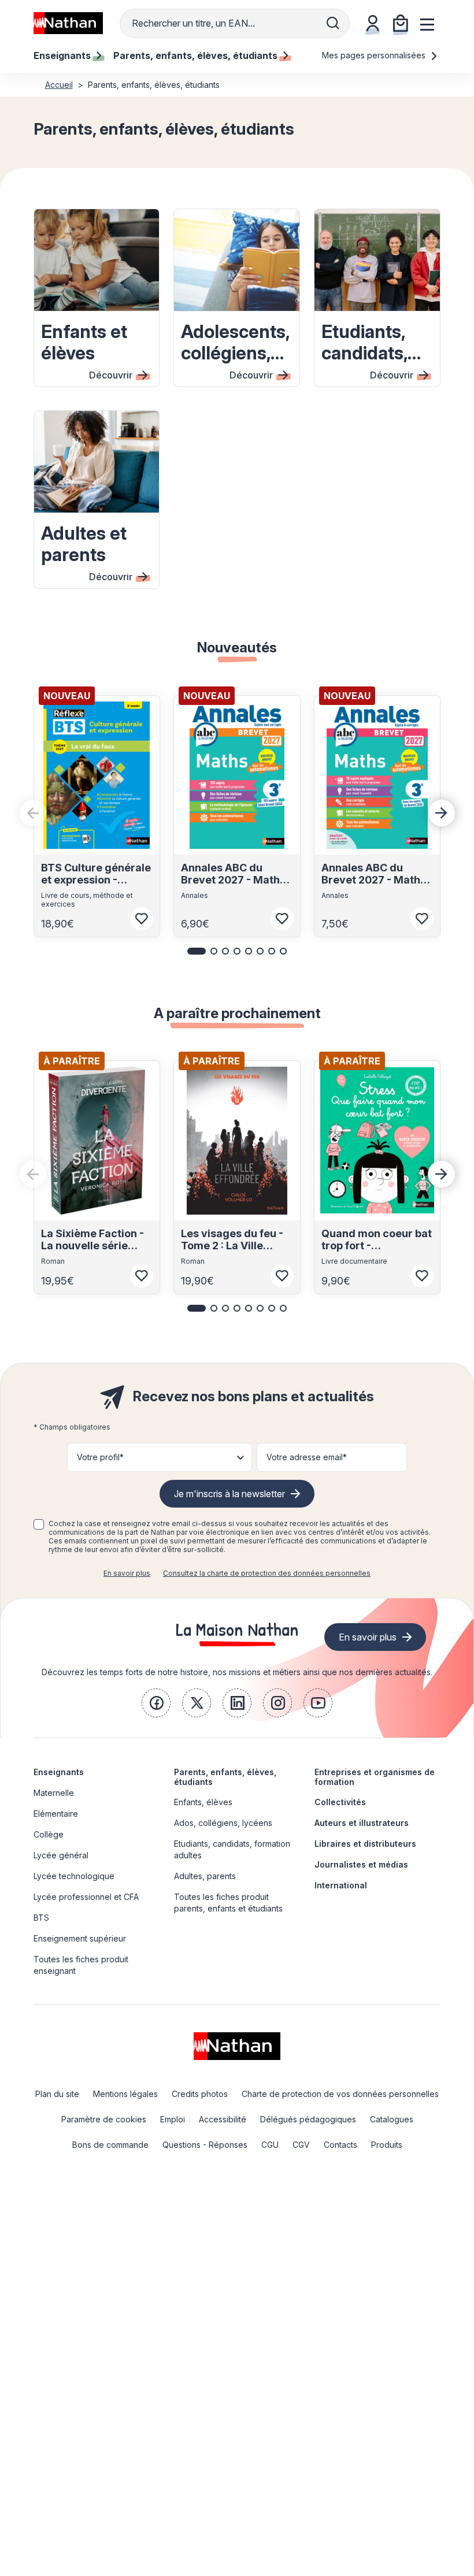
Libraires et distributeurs (365, 1844)
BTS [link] (41, 1918)
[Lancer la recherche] (333, 23)
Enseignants (59, 1772)
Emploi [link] (173, 2119)
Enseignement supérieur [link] (80, 1938)
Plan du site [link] (57, 2094)
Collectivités (340, 1802)
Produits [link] (387, 2145)
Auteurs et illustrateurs (362, 1823)
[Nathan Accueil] (68, 23)
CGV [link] (301, 2145)
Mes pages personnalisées (375, 55)
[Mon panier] (401, 23)
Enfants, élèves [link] (203, 1802)
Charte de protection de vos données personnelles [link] (340, 2094)
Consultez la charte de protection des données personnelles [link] (267, 1573)
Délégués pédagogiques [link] (308, 2119)
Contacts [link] (340, 2145)
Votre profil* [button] (100, 1457)
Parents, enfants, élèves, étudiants (225, 1777)
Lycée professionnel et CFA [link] (86, 1897)
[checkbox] (39, 1524)
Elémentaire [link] (56, 1814)
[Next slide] (442, 813)
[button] (197, 951)
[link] (156, 1703)
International (341, 1885)
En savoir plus (127, 1573)
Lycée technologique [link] (74, 1876)
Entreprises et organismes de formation (375, 1777)
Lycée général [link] (61, 1855)
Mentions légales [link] (125, 2094)
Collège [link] (49, 1834)
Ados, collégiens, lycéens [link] (223, 1823)
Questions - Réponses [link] (205, 2145)
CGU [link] (270, 2145)
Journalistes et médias (361, 1864)
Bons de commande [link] (110, 2145)
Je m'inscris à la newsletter (229, 1494)
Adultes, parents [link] (205, 1876)
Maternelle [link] (54, 1793)
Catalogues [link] (392, 2119)
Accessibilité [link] (223, 2119)
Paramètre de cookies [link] (104, 2119)
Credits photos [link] (200, 2094)
